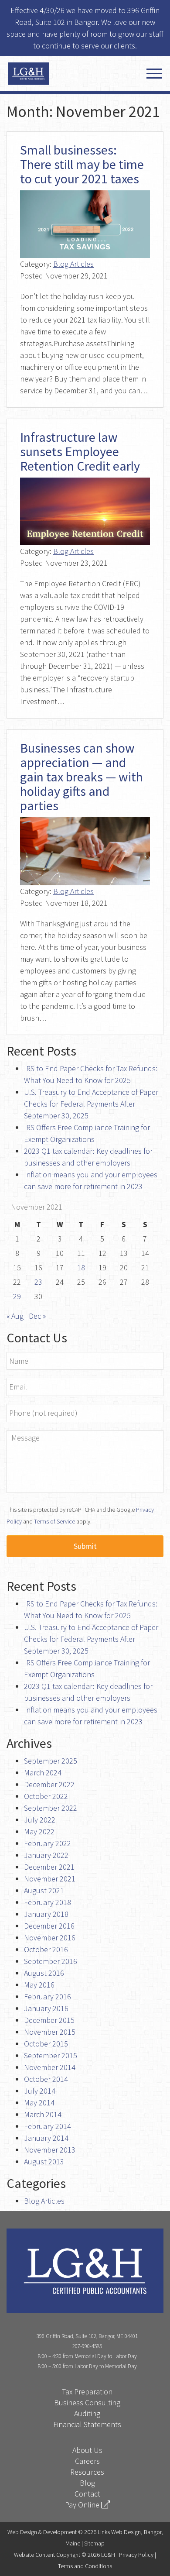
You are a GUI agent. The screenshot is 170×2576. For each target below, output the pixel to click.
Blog (87, 2483)
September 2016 (51, 1961)
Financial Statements (87, 2424)
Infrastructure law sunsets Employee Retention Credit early (80, 451)
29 (17, 1296)
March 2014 (43, 2114)
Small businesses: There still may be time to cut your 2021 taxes (82, 164)
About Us (87, 2450)
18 (81, 1267)
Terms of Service (54, 1521)
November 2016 (50, 1938)
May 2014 (39, 2103)
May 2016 (39, 1985)
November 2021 (50, 1879)
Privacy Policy (136, 2555)
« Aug (15, 1316)
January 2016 (46, 2008)
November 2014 (50, 2067)
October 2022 (46, 1796)
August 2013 (44, 2162)
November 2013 (50, 2150)
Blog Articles (73, 264)
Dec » (37, 1316)
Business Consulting (87, 2402)
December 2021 (49, 1867)
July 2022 (40, 1820)
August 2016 (44, 1973)
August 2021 (44, 1890)
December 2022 (49, 1784)
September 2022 (51, 1808)
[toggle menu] (154, 74)
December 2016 (49, 1926)
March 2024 (43, 1773)
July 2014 (40, 2091)
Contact (87, 2494)
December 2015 (49, 2020)
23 (38, 1282)
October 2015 (46, 2044)
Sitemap (94, 2543)
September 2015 (51, 2055)
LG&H (56, 74)
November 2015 (50, 2032)
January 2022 (46, 1855)
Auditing (87, 2413)
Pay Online (83, 2505)
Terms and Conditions (85, 2566)
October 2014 (46, 2079)
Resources (87, 2472)
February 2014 (48, 2126)
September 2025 (51, 1761)
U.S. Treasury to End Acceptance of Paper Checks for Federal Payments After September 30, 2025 (91, 1104)
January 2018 (46, 1914)
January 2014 (46, 2138)
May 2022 (39, 1831)
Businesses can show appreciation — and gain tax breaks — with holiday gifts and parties (82, 777)
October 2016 (46, 1949)
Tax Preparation (87, 2392)
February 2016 (48, 1996)
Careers (87, 2461)
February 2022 (48, 1843)
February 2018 (48, 1902)
